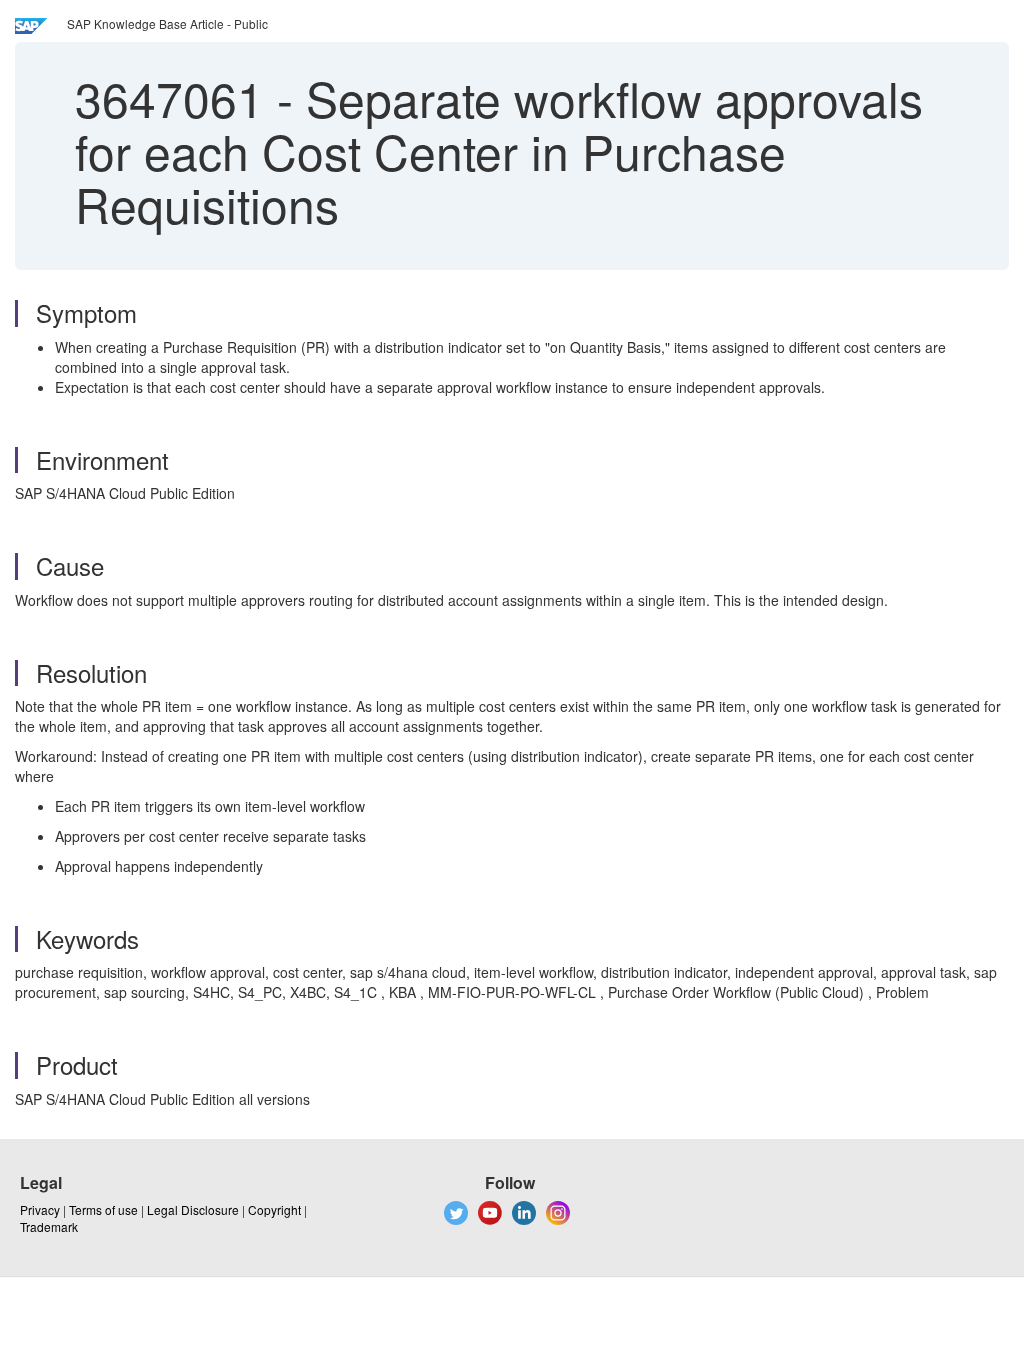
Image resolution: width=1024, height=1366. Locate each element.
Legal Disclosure (193, 1209)
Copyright (274, 1209)
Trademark (49, 1226)
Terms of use (103, 1209)
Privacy (40, 1209)
